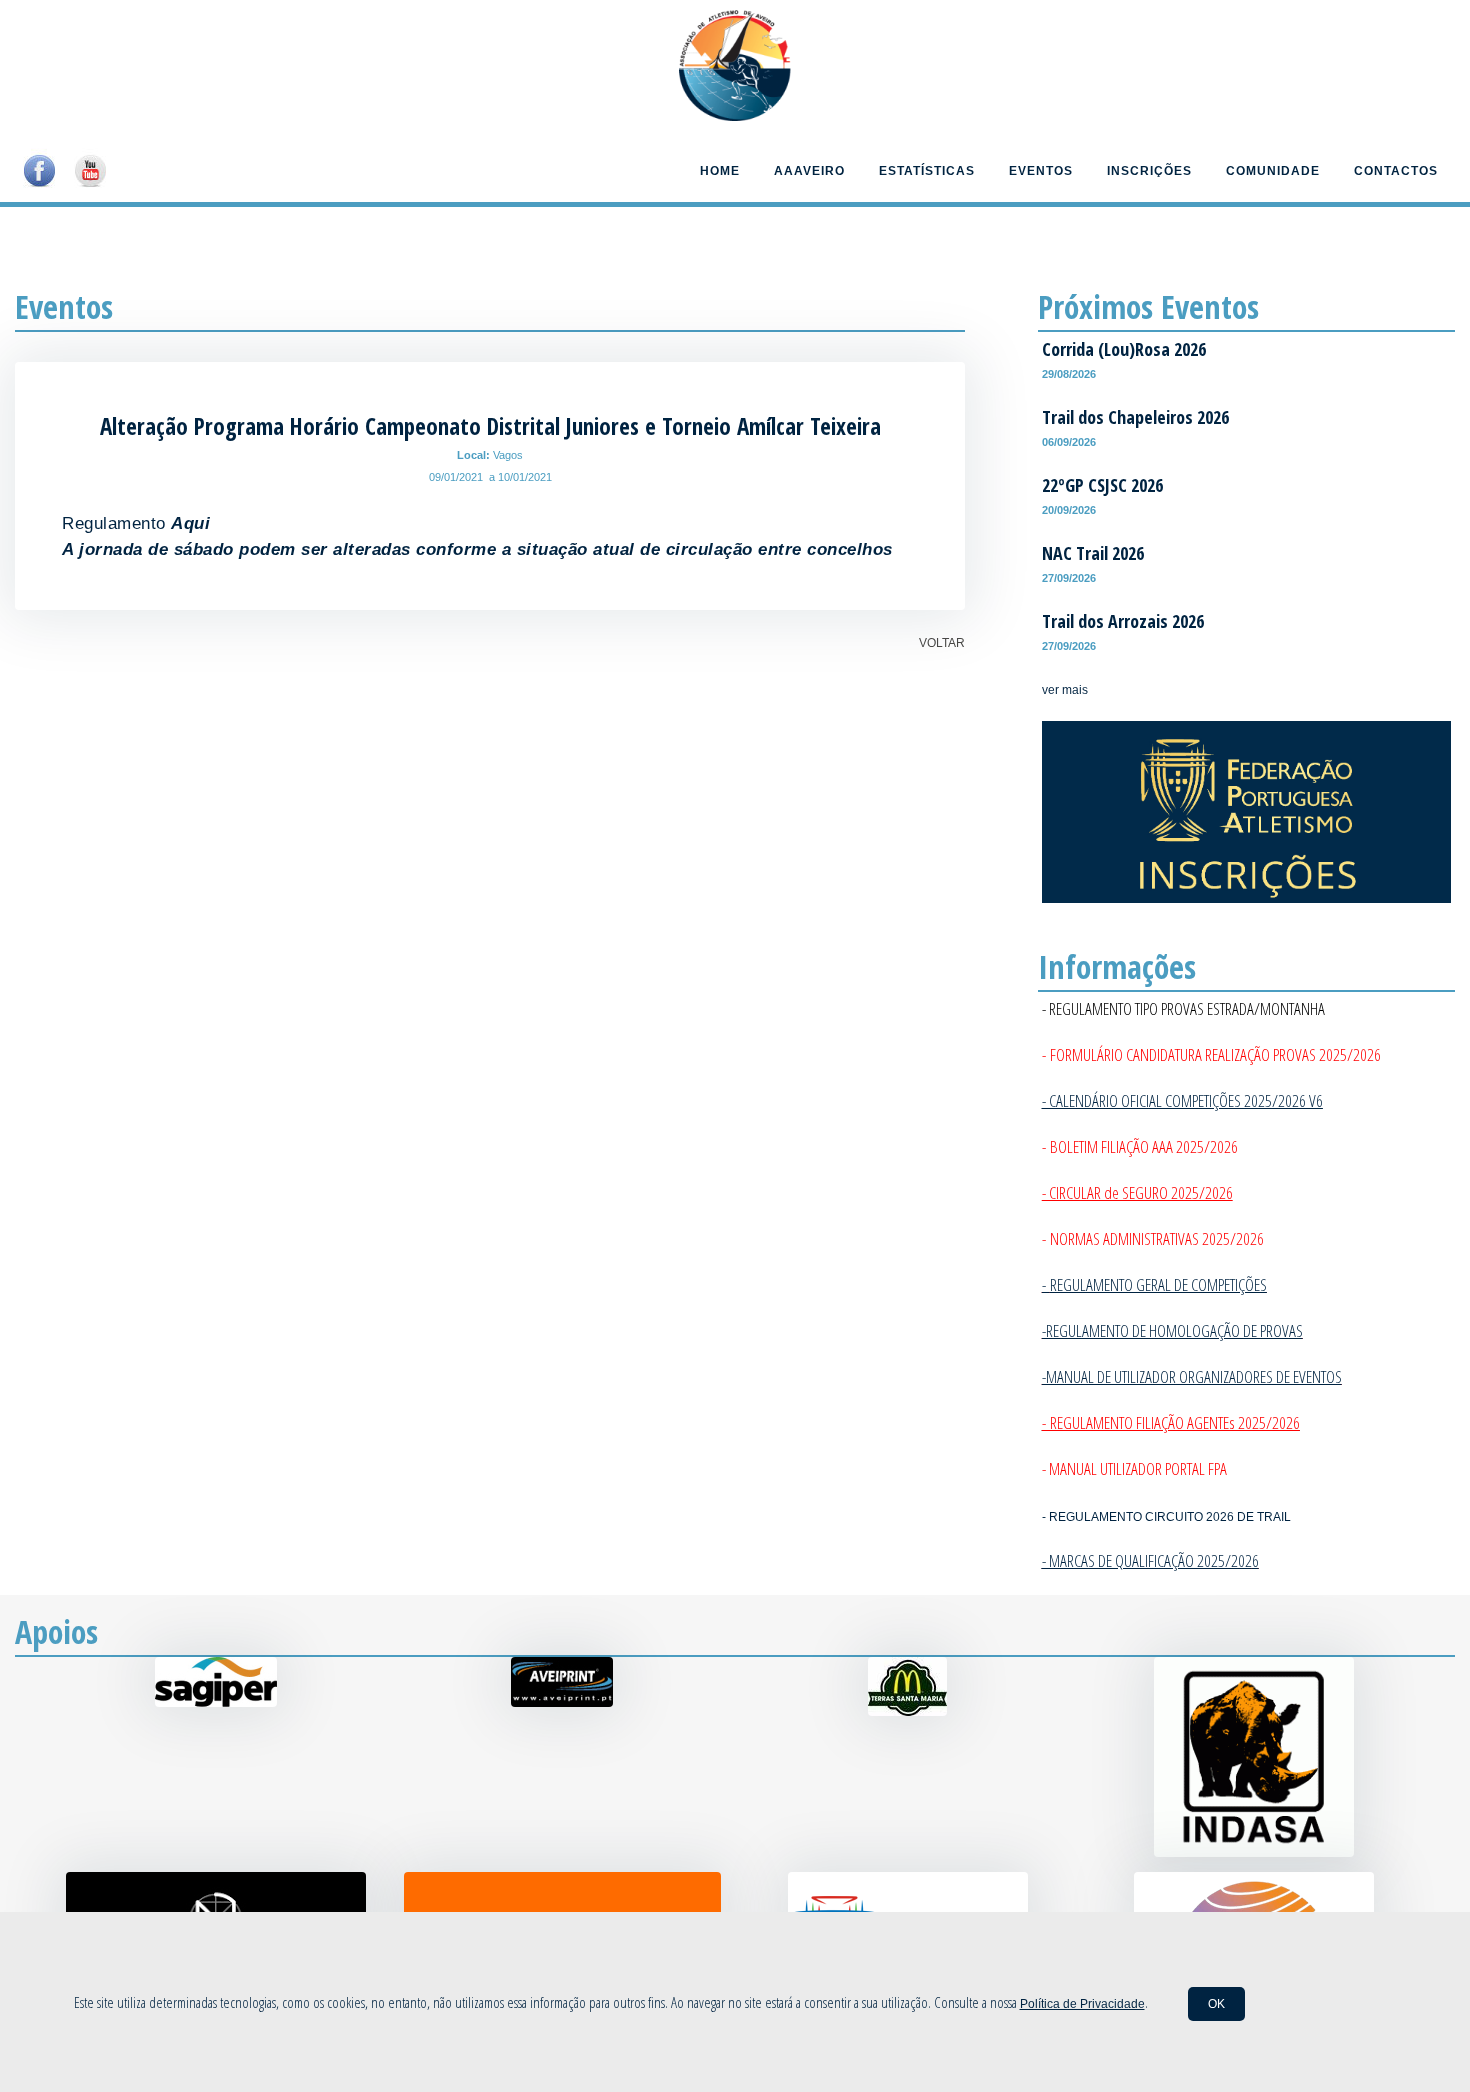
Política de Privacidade (1082, 2004)
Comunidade (1273, 171)
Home (720, 171)
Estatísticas (927, 171)
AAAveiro (809, 171)
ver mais (1065, 690)
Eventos (1041, 171)
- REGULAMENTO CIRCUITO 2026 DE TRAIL (1166, 1517)
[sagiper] (216, 1703)
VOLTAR (942, 643)
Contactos (1396, 171)
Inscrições (1149, 171)
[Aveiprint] (562, 1703)
